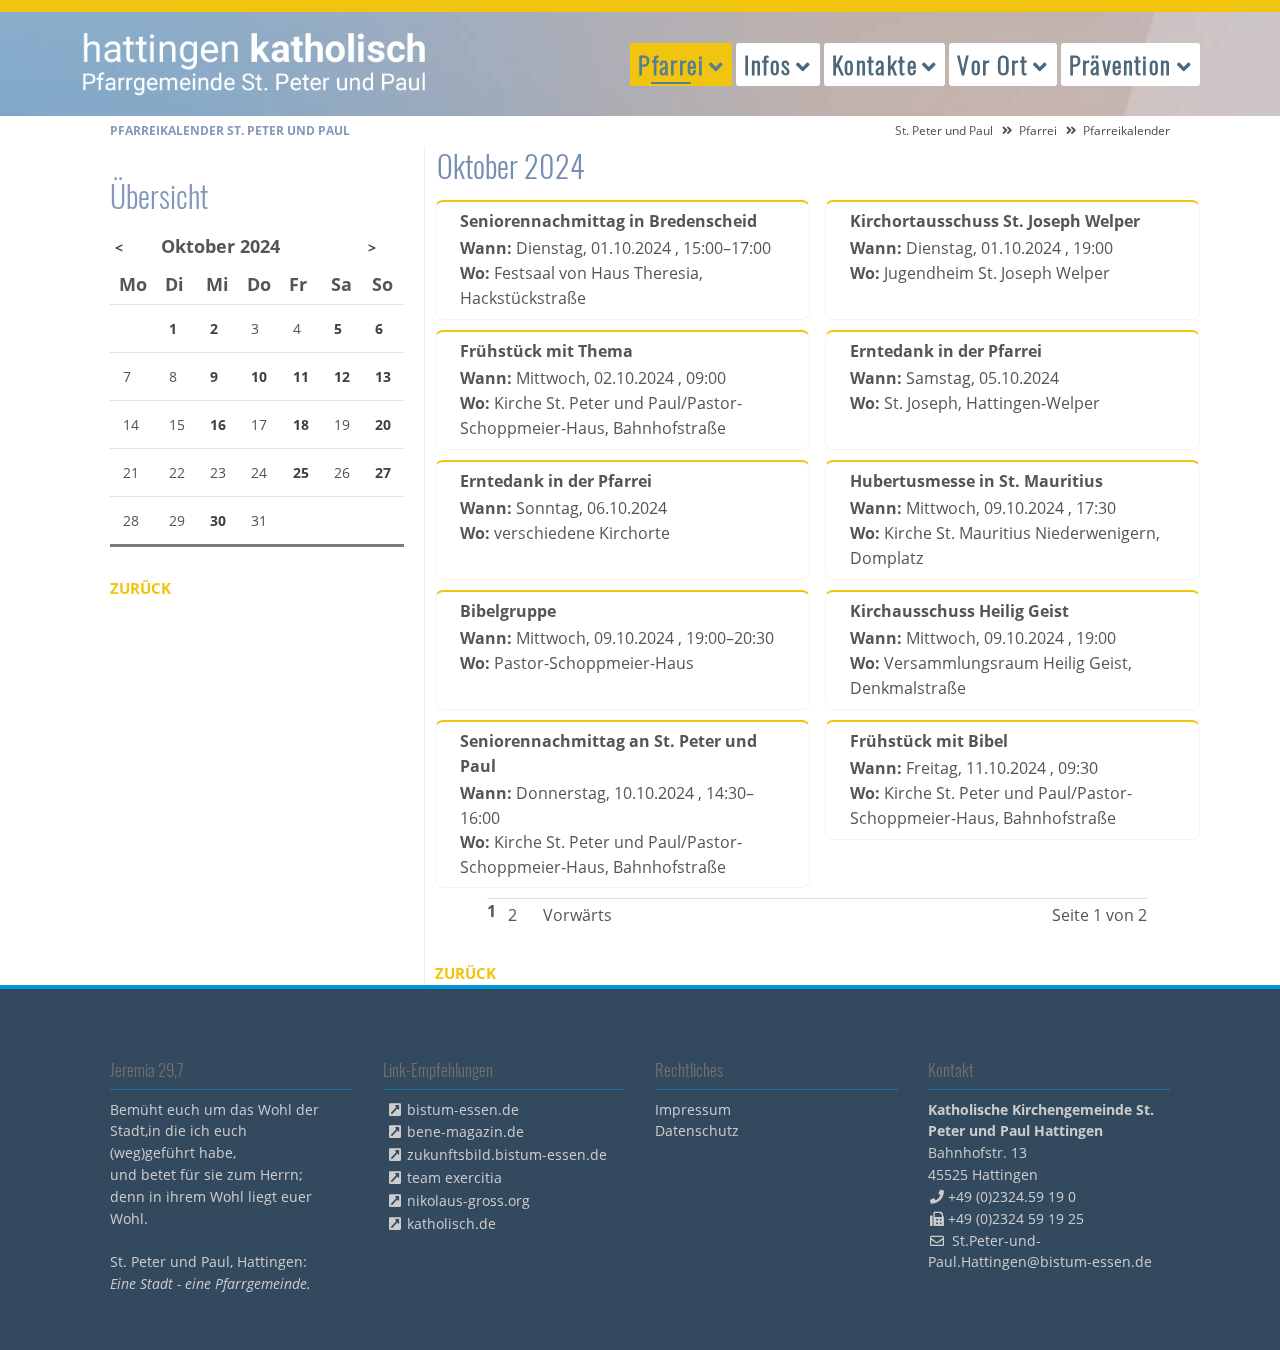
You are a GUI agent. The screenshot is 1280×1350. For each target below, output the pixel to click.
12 (342, 376)
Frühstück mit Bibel (929, 741)
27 (383, 472)
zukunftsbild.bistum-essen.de (507, 1154)
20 (383, 424)
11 (301, 376)
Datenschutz (697, 1130)
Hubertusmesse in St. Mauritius (976, 481)
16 (218, 424)
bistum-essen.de (463, 1109)
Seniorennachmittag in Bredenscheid (608, 221)
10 (259, 376)
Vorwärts (577, 915)
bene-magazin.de (465, 1131)
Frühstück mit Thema (546, 351)
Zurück (465, 973)
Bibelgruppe (508, 611)
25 (301, 472)
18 (301, 424)
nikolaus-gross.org (468, 1200)
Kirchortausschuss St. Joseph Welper (995, 221)
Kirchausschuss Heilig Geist (959, 611)
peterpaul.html (255, 64)
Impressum (693, 1109)
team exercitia (454, 1177)
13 (383, 376)
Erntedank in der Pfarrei (946, 351)
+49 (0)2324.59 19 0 (1012, 1196)
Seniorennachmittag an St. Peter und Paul (608, 753)
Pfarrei (1038, 130)
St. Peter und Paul (944, 130)
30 (218, 520)
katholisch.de (451, 1223)
